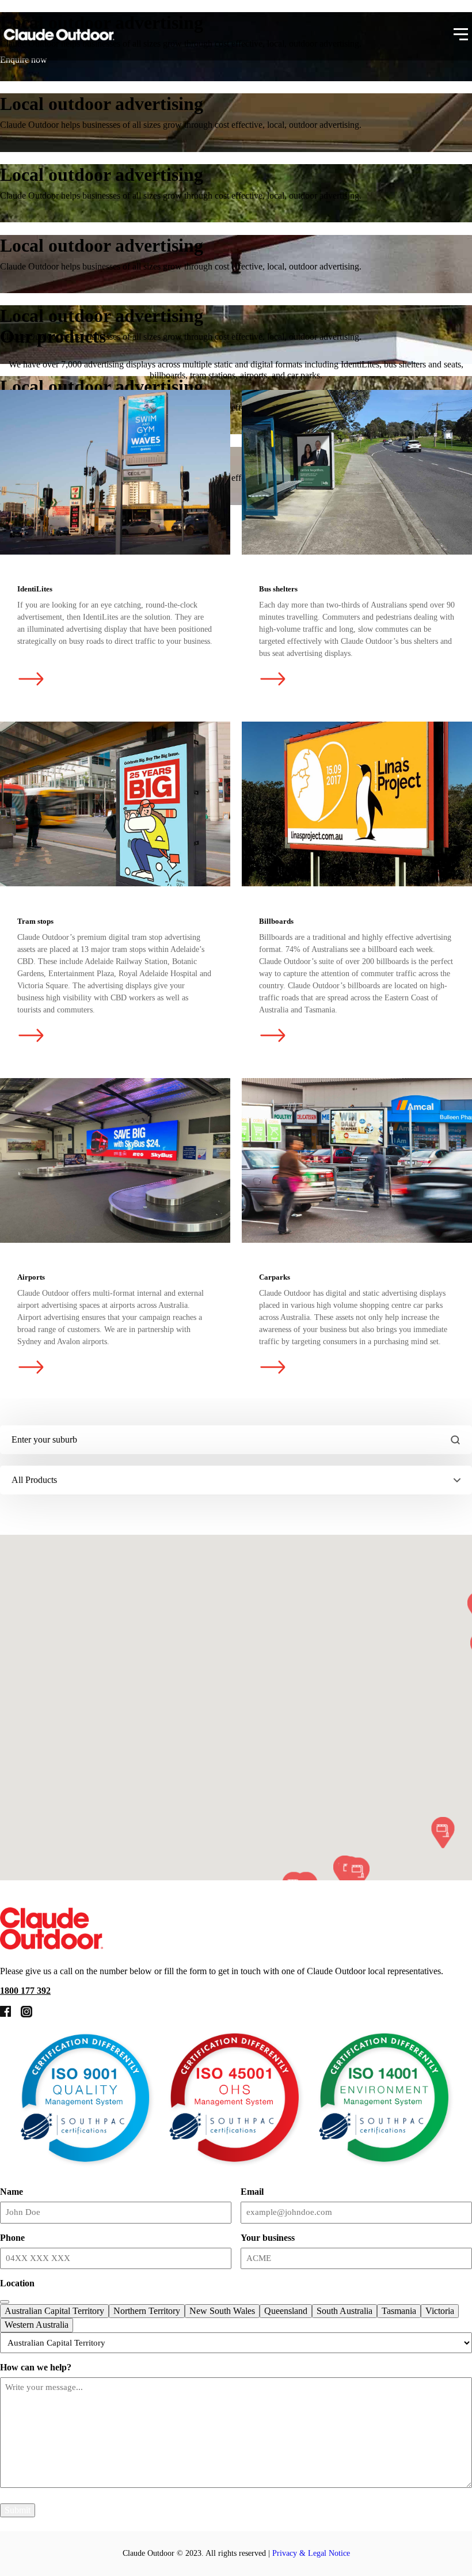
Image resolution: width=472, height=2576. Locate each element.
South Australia (345, 2311)
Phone (12, 2238)
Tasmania (399, 2311)
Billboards (357, 804)
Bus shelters (357, 472)
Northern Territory (147, 2311)
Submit (18, 2510)
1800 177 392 (25, 1991)
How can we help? (36, 2367)
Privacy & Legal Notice (311, 2553)
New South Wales (222, 2311)
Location (17, 2283)
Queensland (286, 2311)
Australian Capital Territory (54, 2311)
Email (252, 2192)
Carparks (357, 1160)
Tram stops (115, 804)
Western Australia (37, 2325)
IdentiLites (115, 472)
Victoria (440, 2311)
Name (12, 2192)
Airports (115, 1160)
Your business (268, 2238)
